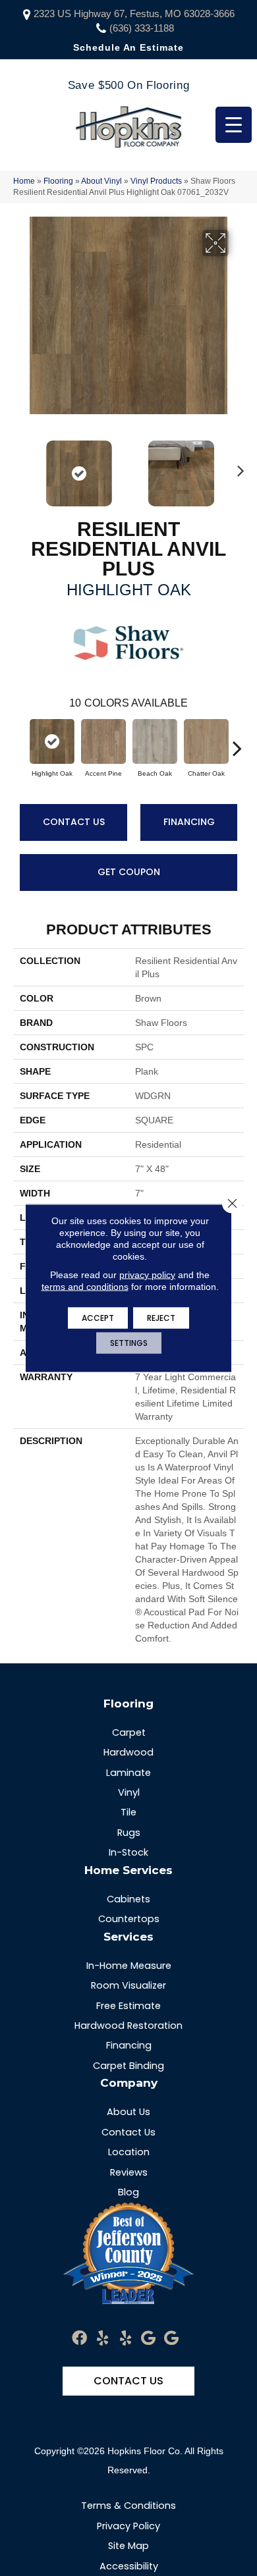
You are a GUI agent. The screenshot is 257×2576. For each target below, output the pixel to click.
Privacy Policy (128, 2526)
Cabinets (128, 1899)
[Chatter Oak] (206, 741)
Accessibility (129, 2566)
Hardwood (128, 1752)
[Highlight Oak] (52, 741)
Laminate (128, 1773)
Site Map (128, 2546)
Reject (161, 1318)
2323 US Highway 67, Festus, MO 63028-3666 (134, 13)
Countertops (129, 1919)
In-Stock (128, 1852)
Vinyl (129, 1792)
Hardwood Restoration (128, 2026)
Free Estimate (128, 2006)
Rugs (129, 1833)
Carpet (129, 1732)
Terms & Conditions (128, 2506)
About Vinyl (101, 181)
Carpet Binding (128, 2066)
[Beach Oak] (155, 741)
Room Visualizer (128, 1985)
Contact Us (74, 822)
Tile (128, 1812)
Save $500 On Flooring (128, 85)
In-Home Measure (129, 1966)
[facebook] (79, 2339)
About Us (128, 2112)
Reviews (129, 2172)
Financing (189, 822)
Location (129, 2152)
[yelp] (102, 2339)
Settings (129, 1343)
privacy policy (147, 1275)
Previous (20, 467)
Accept (98, 1318)
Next (237, 467)
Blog (128, 2192)
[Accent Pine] (103, 741)
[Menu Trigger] (234, 125)
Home (24, 181)
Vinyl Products (156, 181)
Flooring (58, 181)
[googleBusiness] (148, 2339)
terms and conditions (85, 1287)
